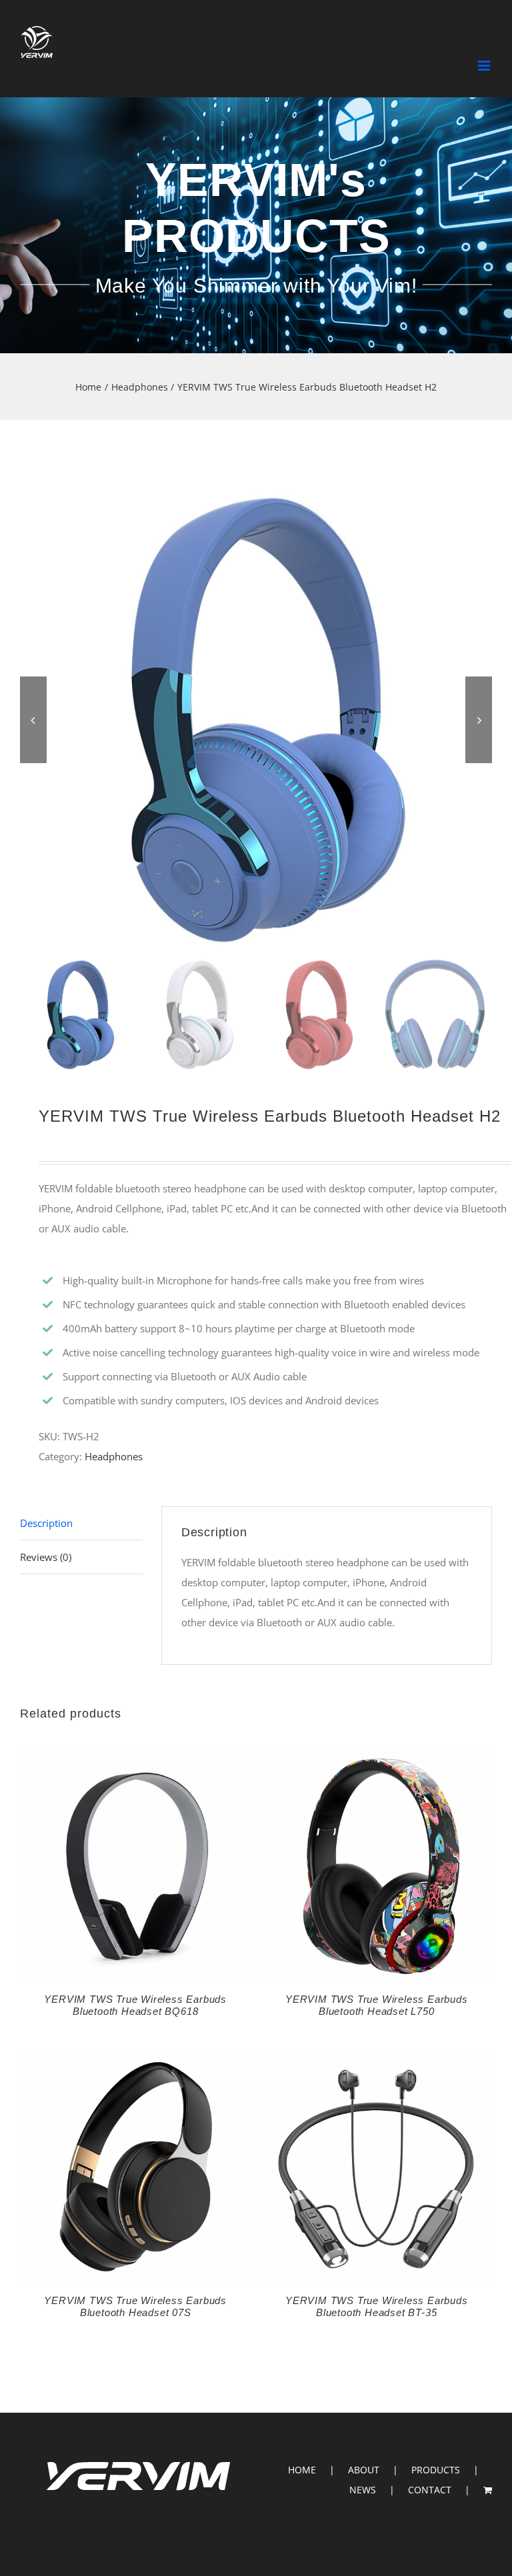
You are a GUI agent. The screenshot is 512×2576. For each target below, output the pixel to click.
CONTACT (430, 2490)
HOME (302, 2470)
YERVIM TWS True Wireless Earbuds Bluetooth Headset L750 (377, 2005)
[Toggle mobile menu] (485, 66)
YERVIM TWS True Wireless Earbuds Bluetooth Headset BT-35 (377, 2306)
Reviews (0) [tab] (46, 1557)
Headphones (114, 1456)
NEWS (363, 2490)
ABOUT (364, 2470)
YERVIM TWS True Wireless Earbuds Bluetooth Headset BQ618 (135, 2005)
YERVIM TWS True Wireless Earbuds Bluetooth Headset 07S (135, 2306)
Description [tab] (46, 1523)
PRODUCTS (436, 2470)
